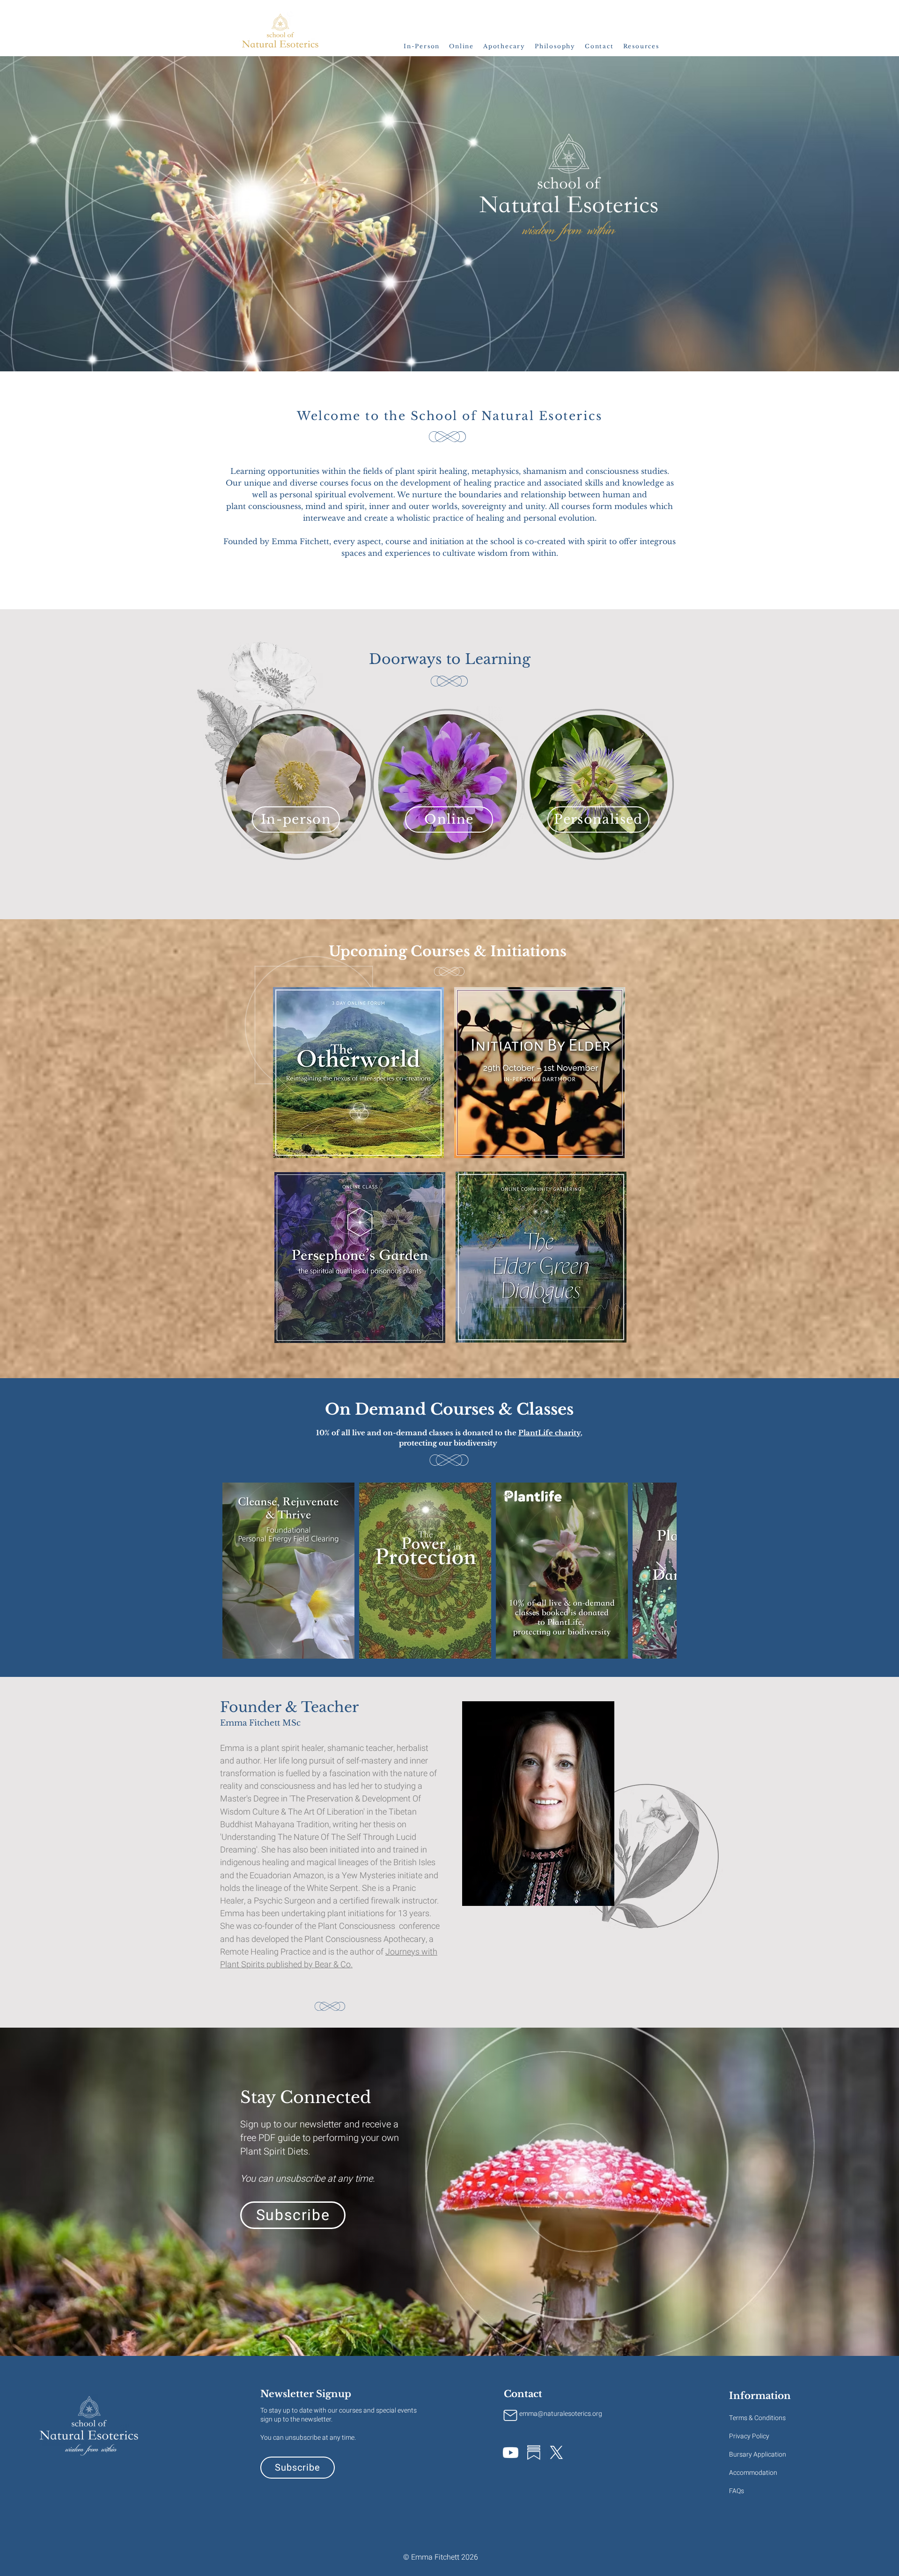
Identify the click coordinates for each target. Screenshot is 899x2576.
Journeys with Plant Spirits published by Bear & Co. (329, 1958)
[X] (556, 2453)
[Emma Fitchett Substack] (534, 2453)
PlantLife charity (549, 1433)
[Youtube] (511, 2453)
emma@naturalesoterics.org (561, 2414)
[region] (540, 1073)
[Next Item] (660, 1570)
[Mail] (510, 2415)
